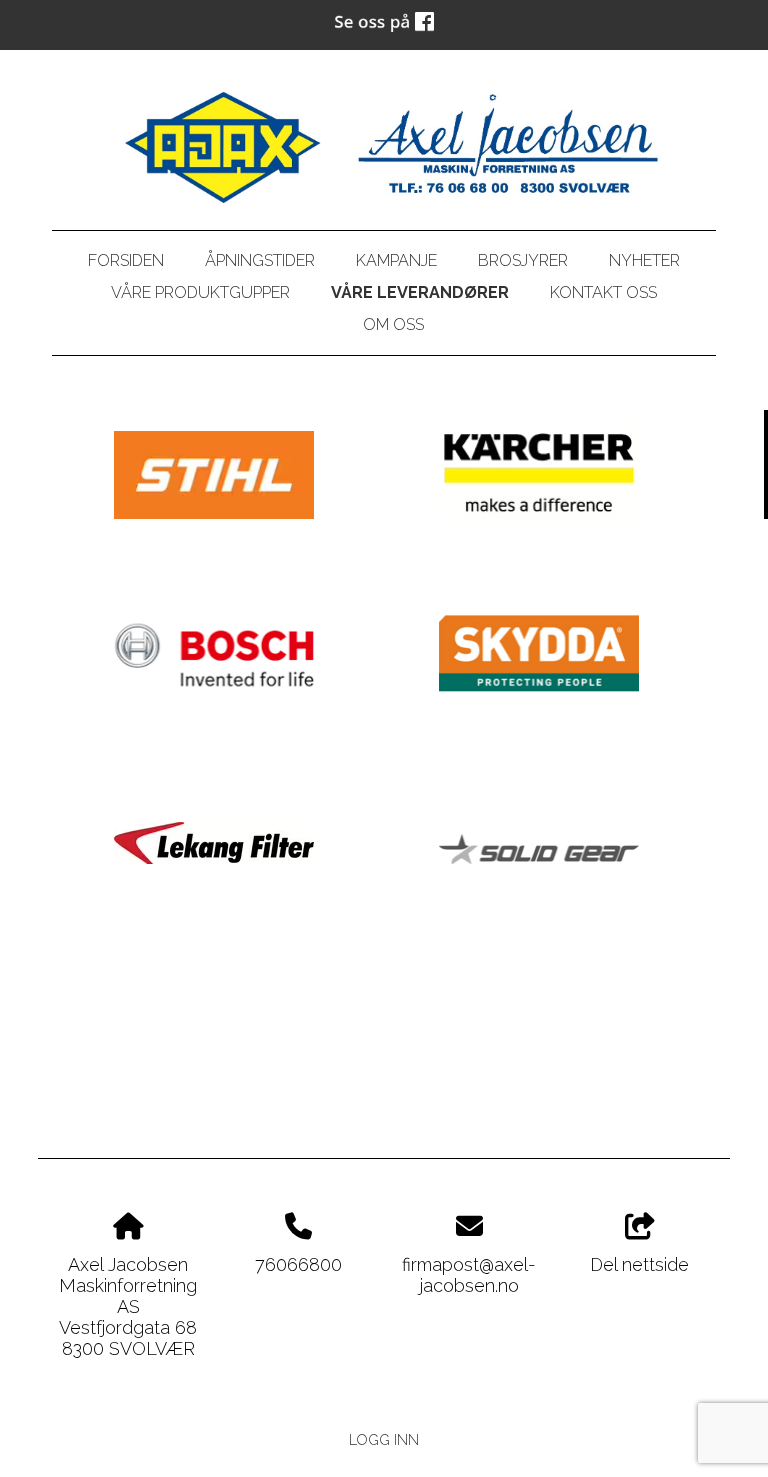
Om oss (393, 324)
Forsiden (126, 260)
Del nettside (639, 1264)
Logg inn (384, 1439)
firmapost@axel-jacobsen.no (469, 1275)
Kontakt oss (603, 292)
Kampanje (396, 260)
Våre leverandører (420, 292)
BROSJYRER (523, 260)
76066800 (298, 1264)
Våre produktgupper (200, 292)
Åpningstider (260, 260)
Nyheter (644, 260)
